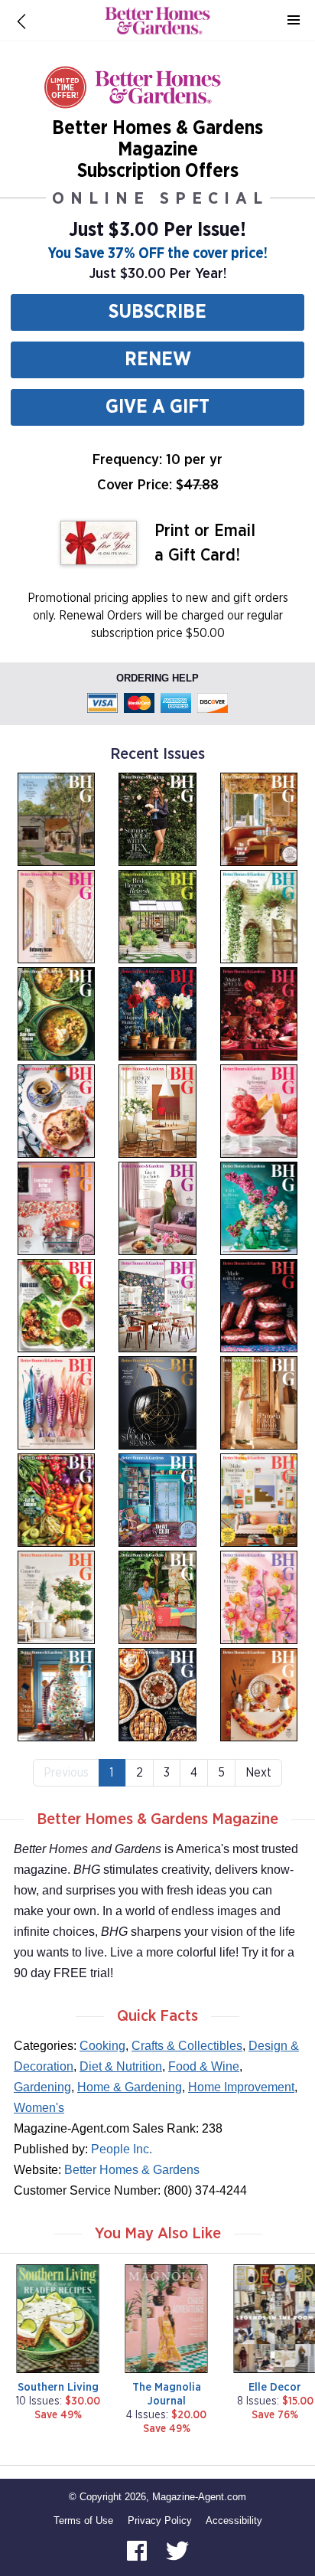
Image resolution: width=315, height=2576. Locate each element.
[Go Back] (21, 21)
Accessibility (234, 2520)
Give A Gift (157, 407)
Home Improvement (241, 2087)
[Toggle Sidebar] (294, 21)
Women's (39, 2108)
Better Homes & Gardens (132, 2170)
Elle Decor (275, 2387)
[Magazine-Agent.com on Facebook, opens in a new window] (138, 2550)
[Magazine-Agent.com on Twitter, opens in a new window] (177, 2550)
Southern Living (58, 2387)
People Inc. (122, 2149)
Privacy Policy (160, 2520)
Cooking (102, 2046)
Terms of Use (83, 2520)
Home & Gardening (130, 2087)
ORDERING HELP (157, 678)
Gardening (42, 2087)
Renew (158, 360)
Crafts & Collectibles (187, 2046)
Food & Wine (204, 2066)
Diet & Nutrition (121, 2066)
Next (258, 1773)
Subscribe (157, 312)
